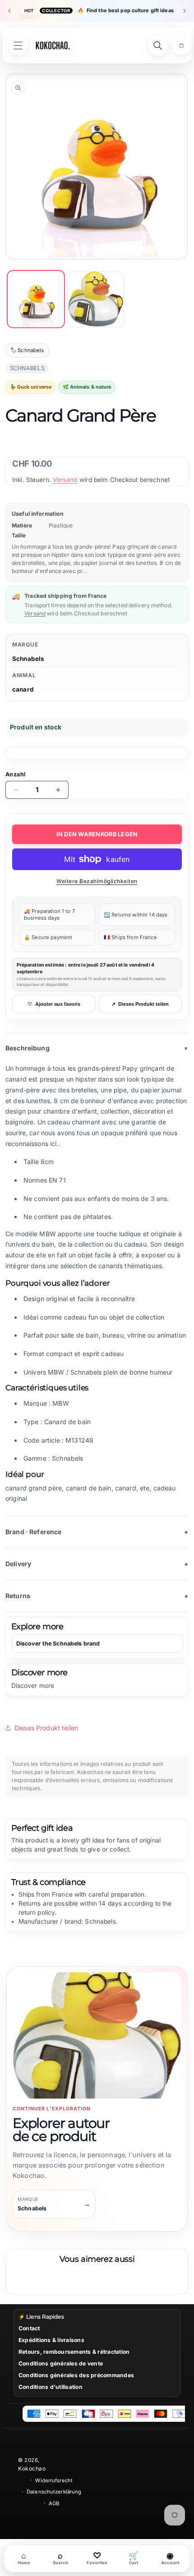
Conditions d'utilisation (51, 2387)
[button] (181, 46)
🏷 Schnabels (27, 350)
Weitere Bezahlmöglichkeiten (97, 881)
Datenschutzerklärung (54, 2492)
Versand (65, 479)
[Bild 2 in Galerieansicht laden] (96, 299)
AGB (54, 2503)
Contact (29, 2328)
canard (23, 689)
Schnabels (28, 659)
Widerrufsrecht (54, 2480)
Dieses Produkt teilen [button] (46, 1728)
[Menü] (18, 46)
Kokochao (32, 2468)
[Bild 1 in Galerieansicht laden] (36, 299)
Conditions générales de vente (61, 2363)
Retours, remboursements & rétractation (74, 2352)
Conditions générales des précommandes (76, 2375)
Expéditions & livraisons (51, 2340)
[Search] (158, 46)
